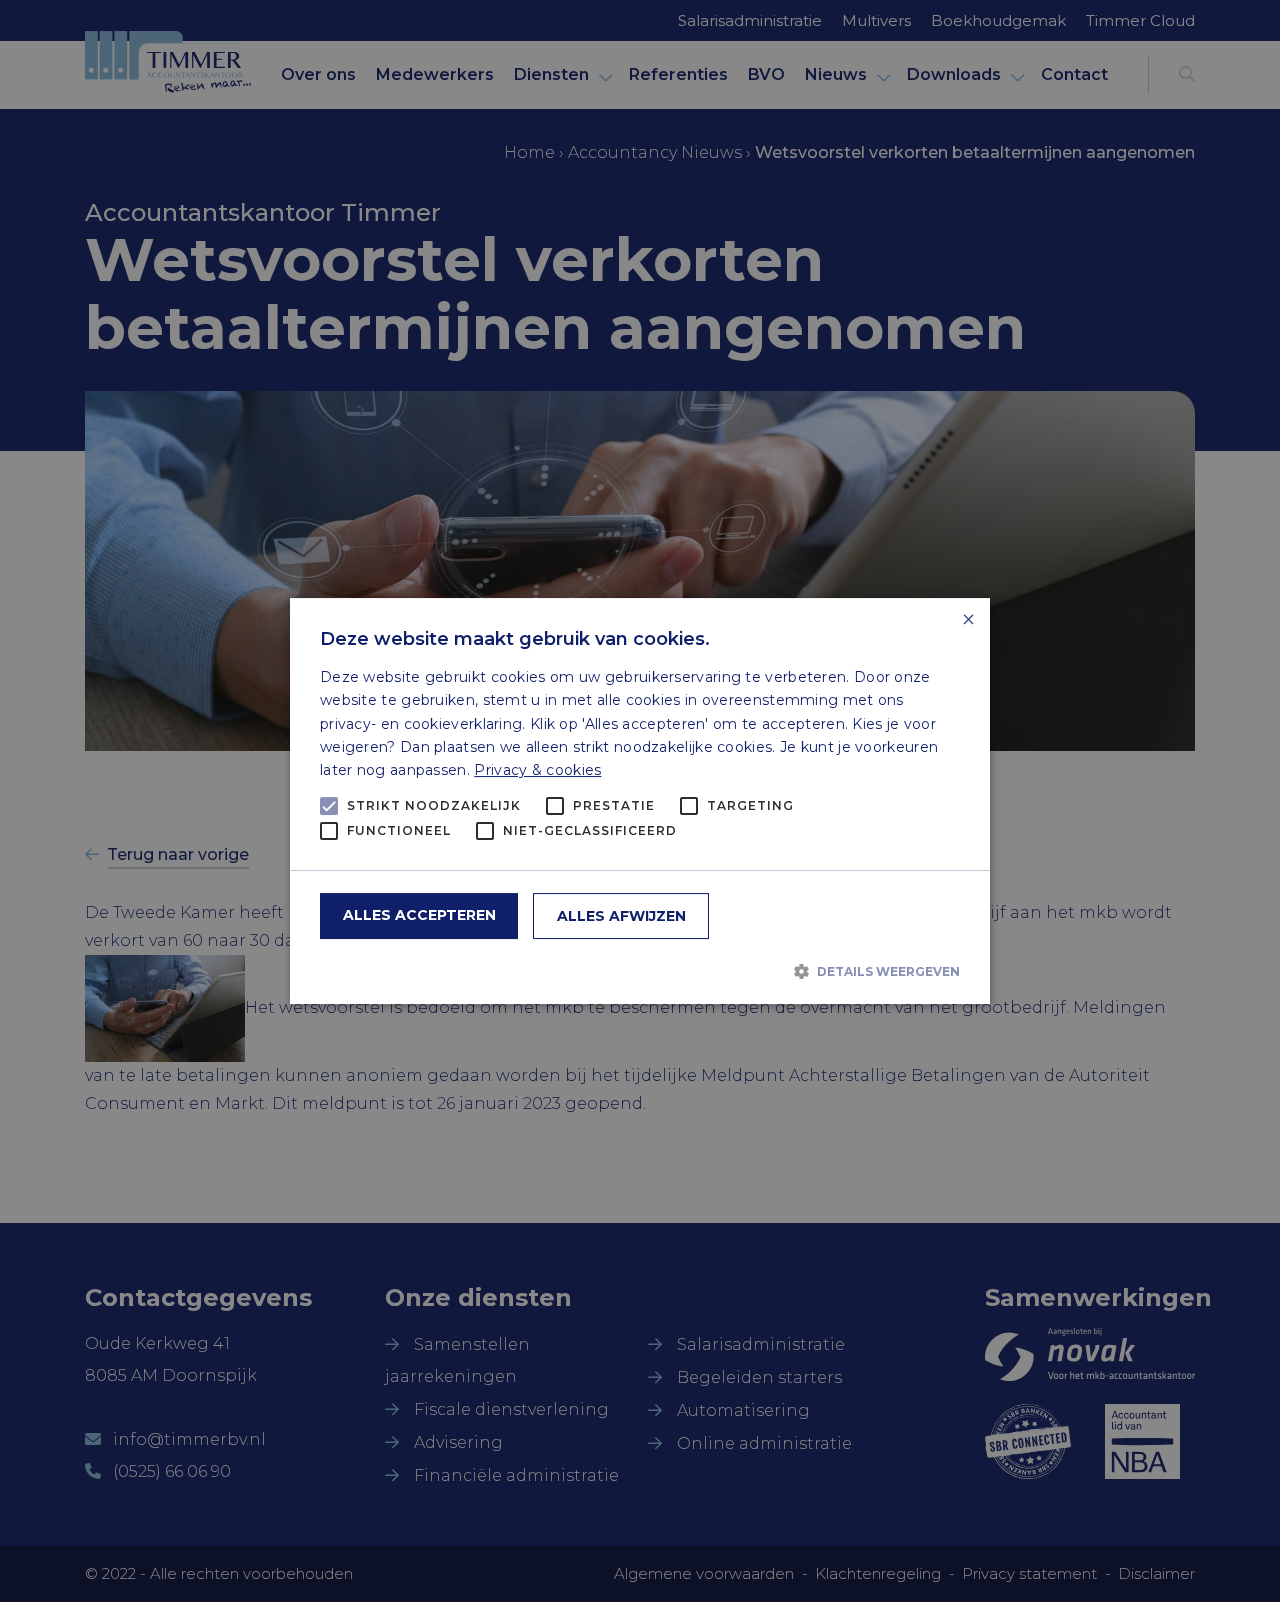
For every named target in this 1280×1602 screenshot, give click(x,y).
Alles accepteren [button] (419, 915)
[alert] (640, 801)
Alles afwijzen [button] (621, 916)
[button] (640, 971)
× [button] (967, 620)
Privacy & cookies (537, 770)
